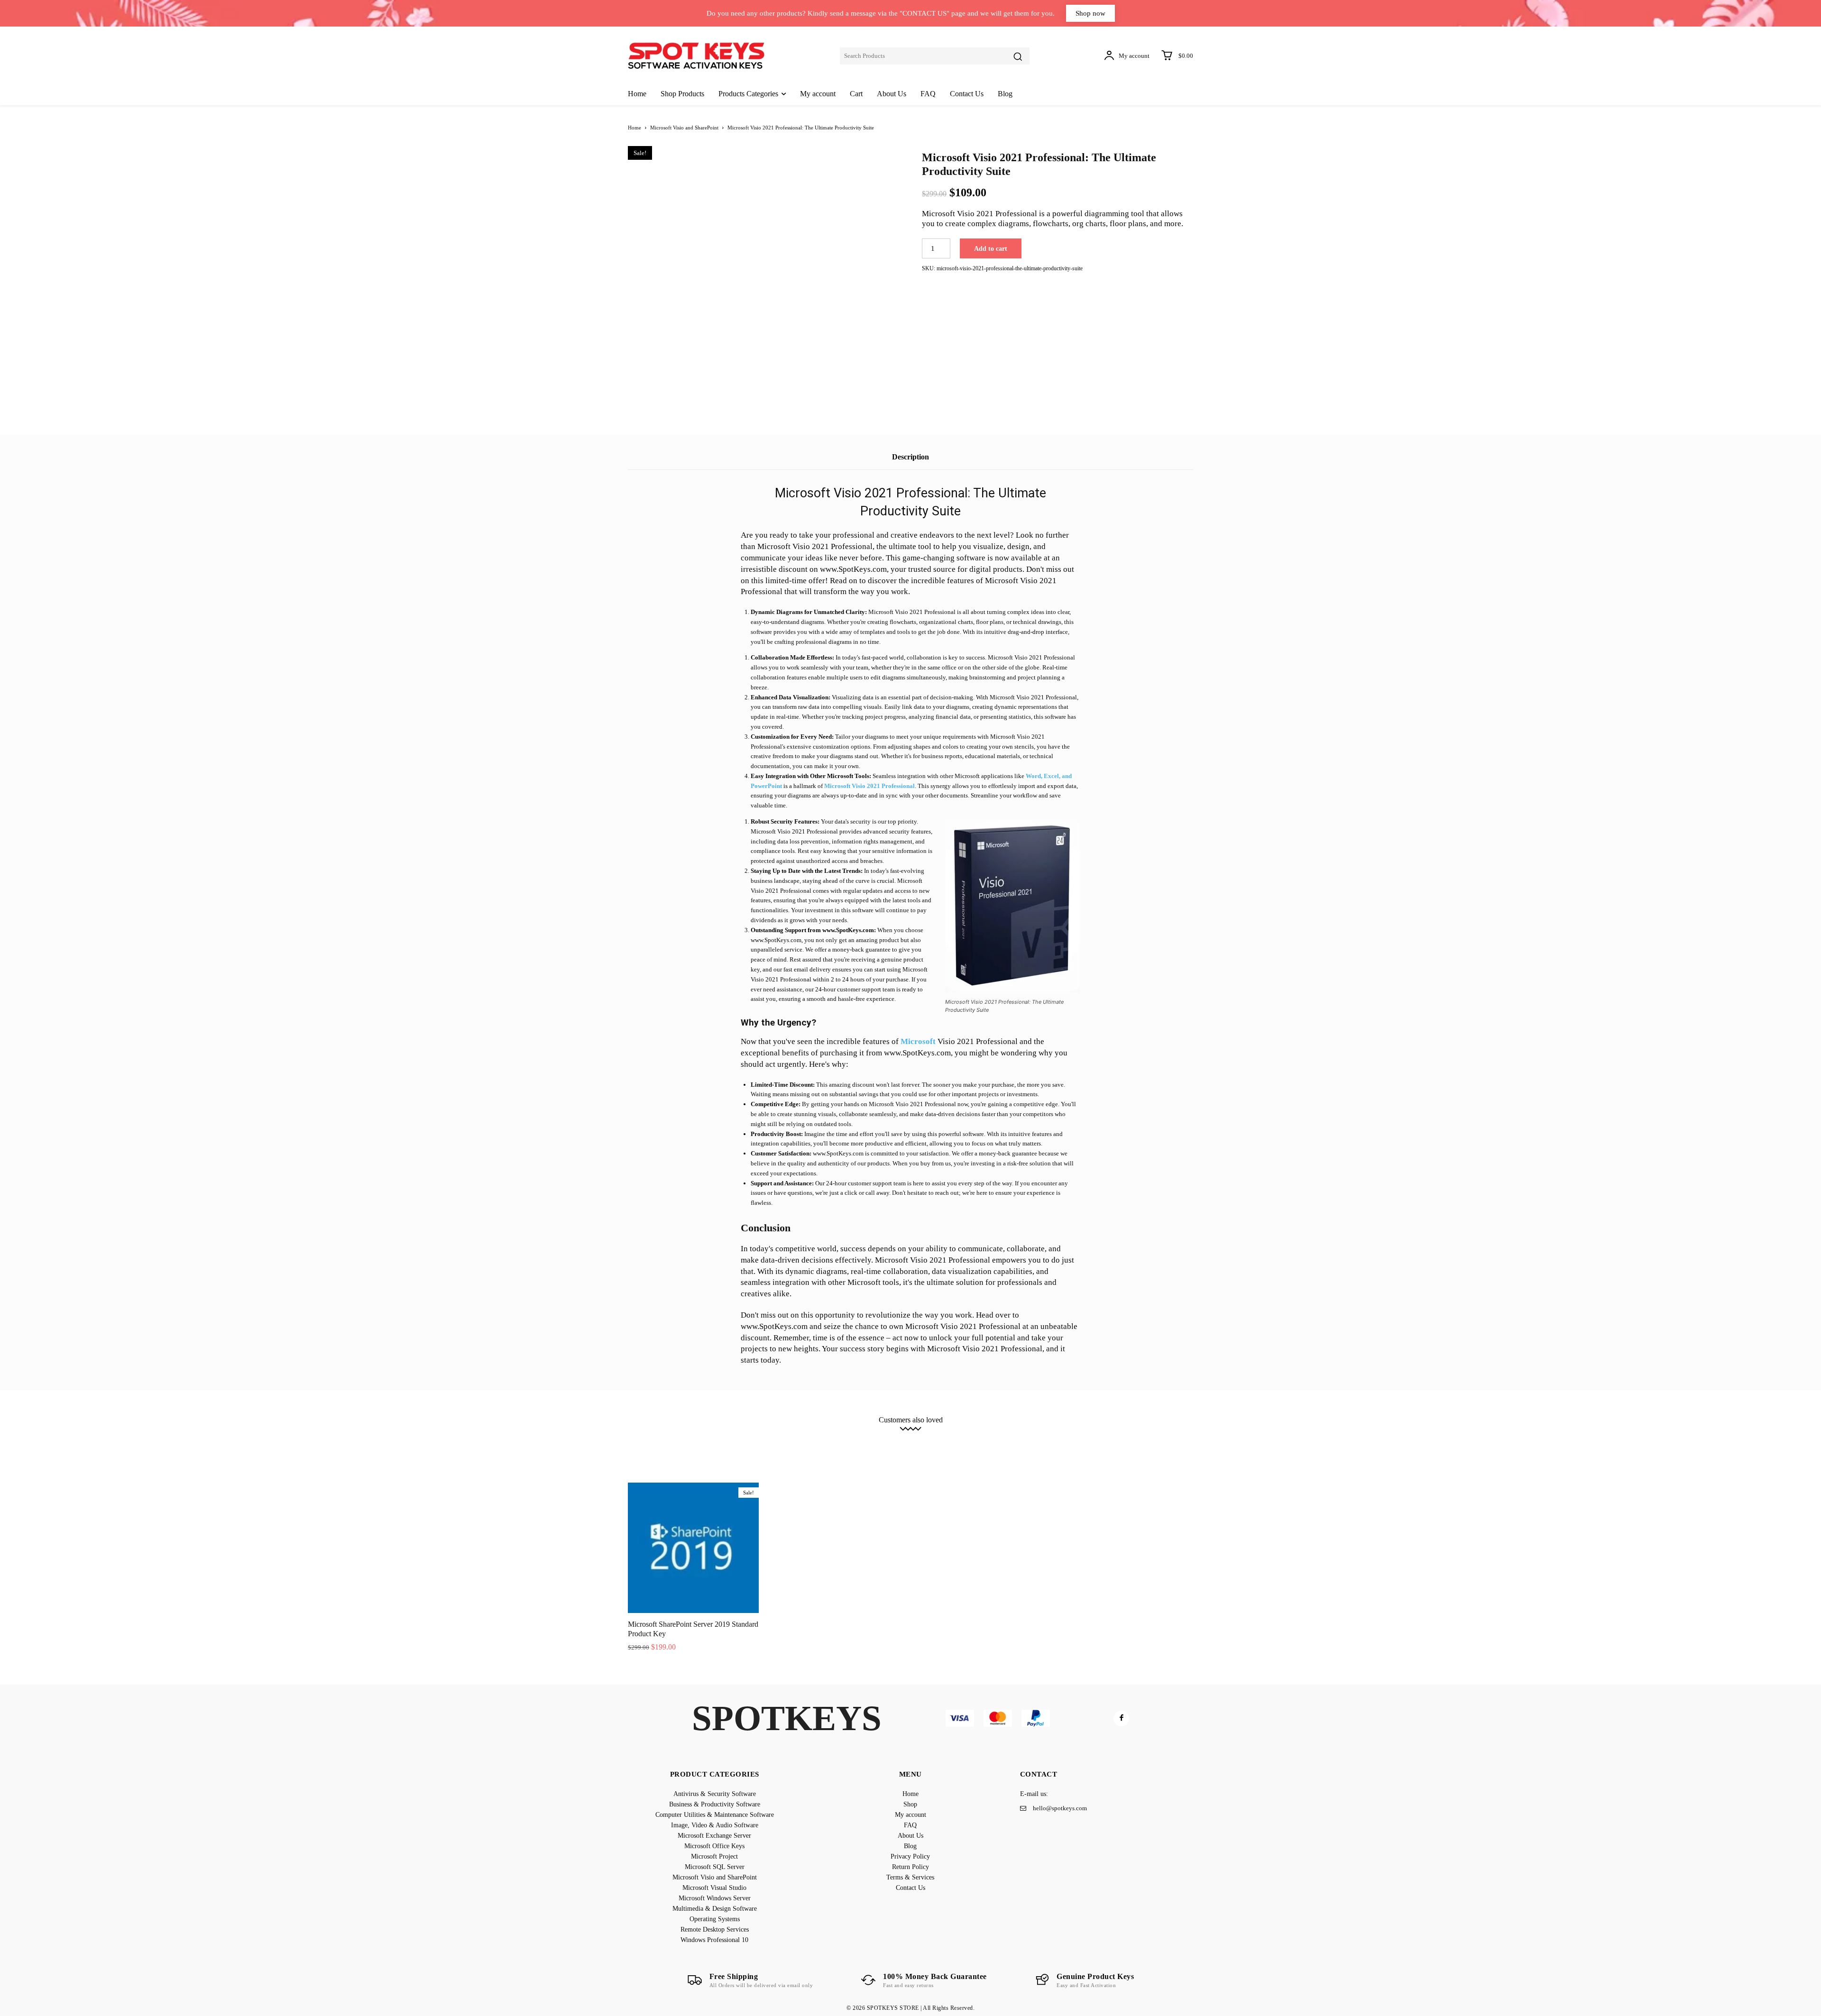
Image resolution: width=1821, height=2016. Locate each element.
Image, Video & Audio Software (1004, 1435)
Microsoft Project (686, 1442)
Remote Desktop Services (854, 1449)
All (638, 1435)
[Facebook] (1121, 1718)
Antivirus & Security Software (692, 1435)
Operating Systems (1145, 1442)
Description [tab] (910, 457)
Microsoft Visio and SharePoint (684, 128)
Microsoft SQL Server (748, 1442)
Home (635, 128)
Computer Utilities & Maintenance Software (896, 1435)
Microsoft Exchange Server (1090, 1435)
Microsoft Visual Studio (909, 1442)
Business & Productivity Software (785, 1435)
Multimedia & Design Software (1070, 1442)
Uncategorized (993, 1449)
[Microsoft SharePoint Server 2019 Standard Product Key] (693, 1548)
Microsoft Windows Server (985, 1442)
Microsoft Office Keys (1165, 1435)
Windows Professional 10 (930, 1449)
